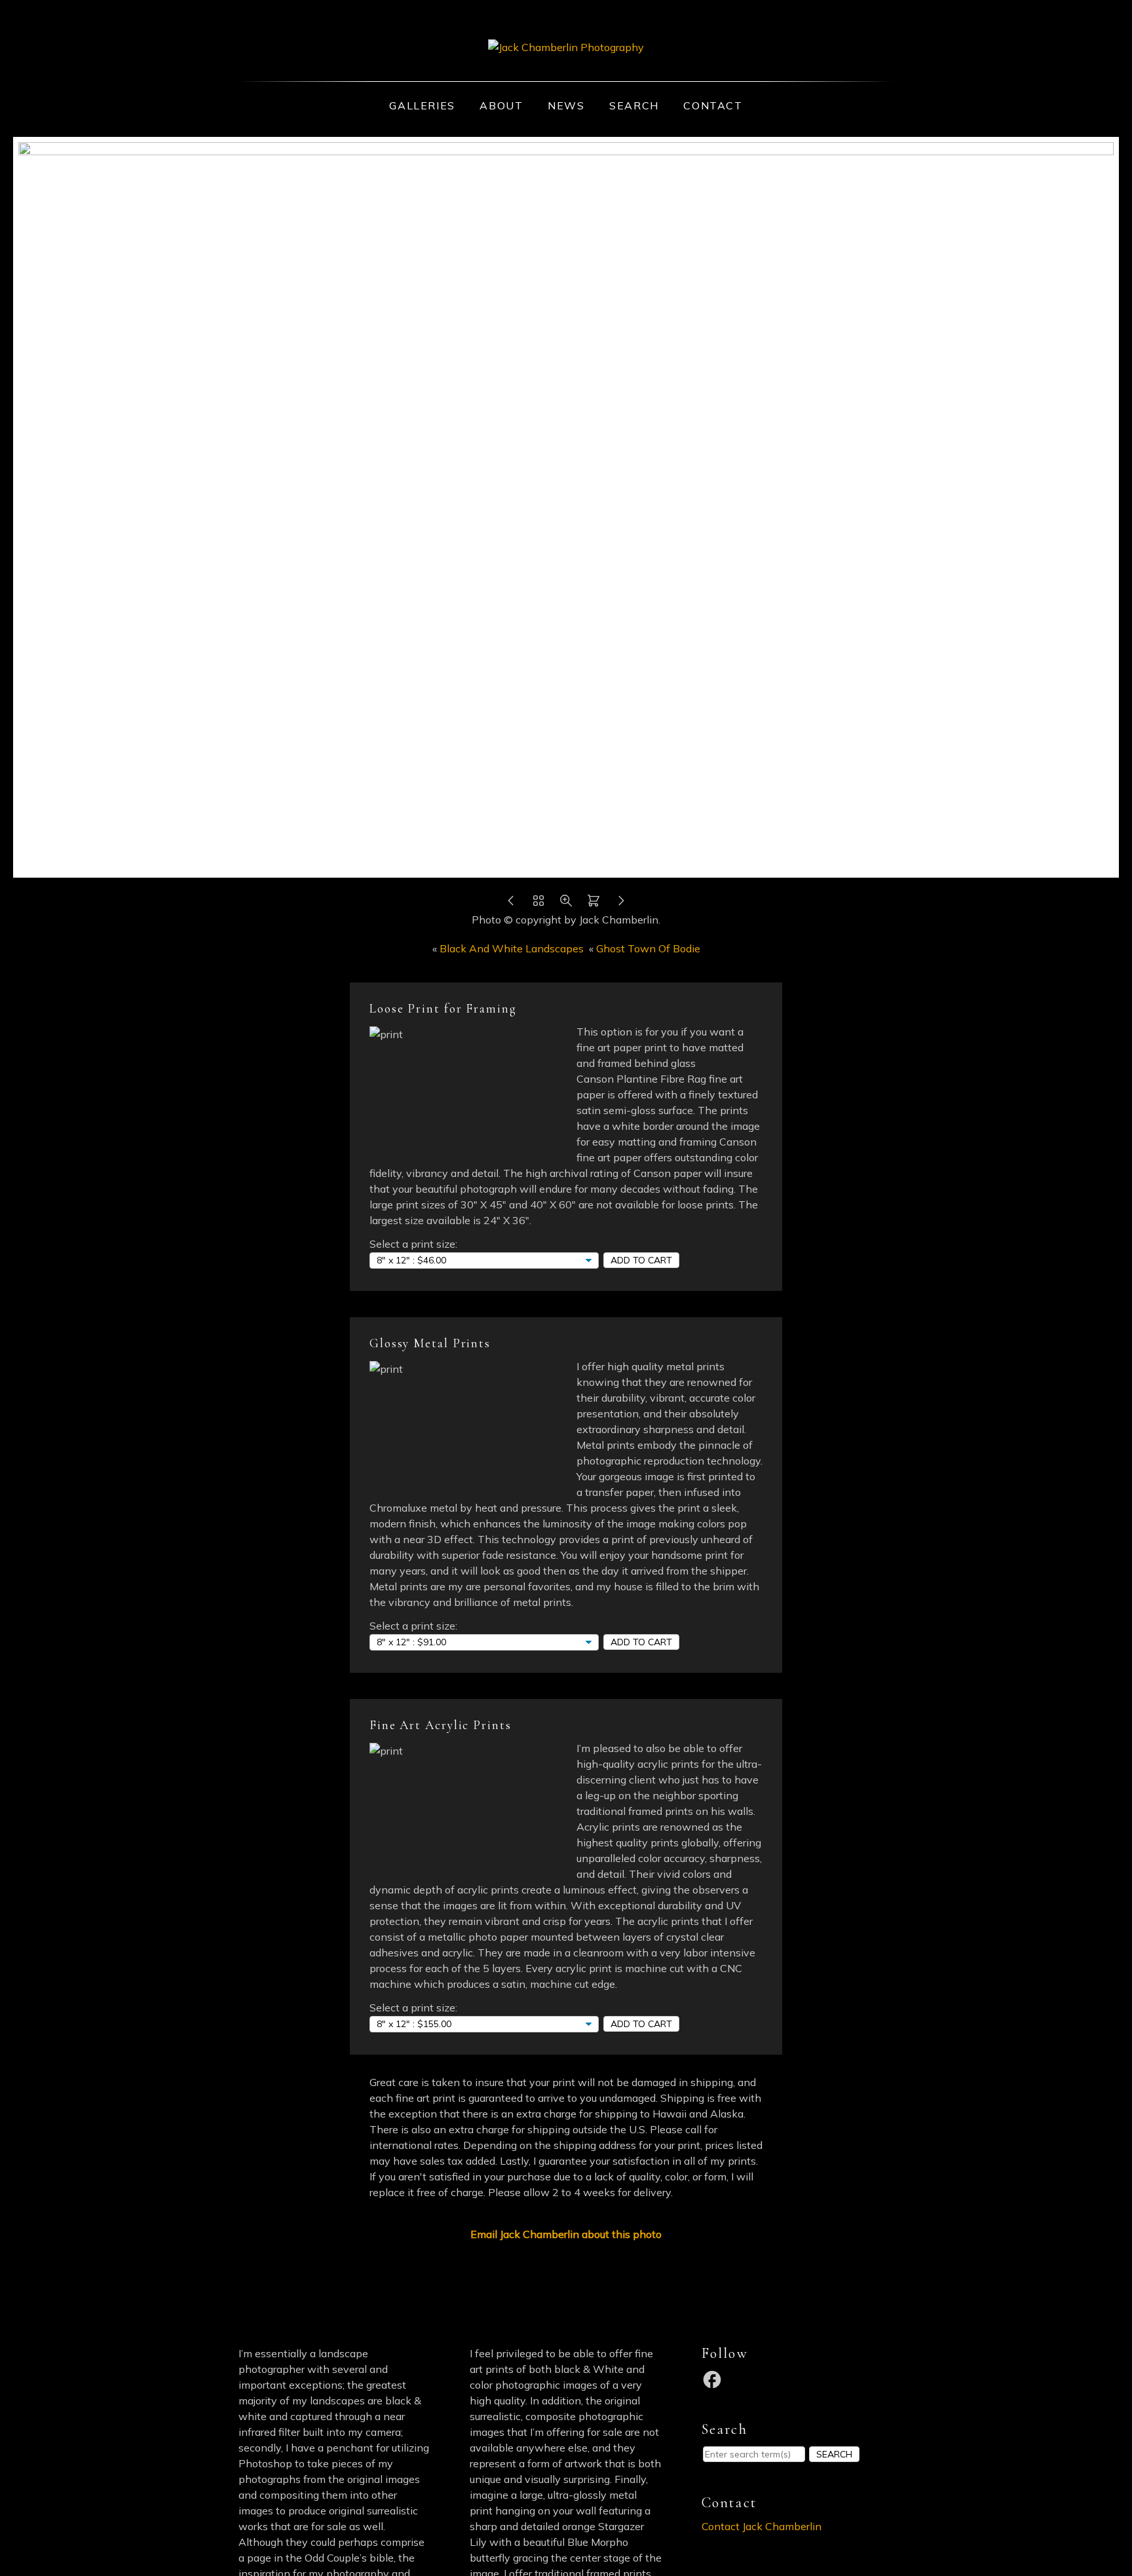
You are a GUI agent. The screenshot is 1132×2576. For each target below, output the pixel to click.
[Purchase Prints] (594, 904)
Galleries (422, 105)
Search (634, 105)
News (566, 105)
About (501, 105)
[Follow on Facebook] (714, 2378)
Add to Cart (641, 1260)
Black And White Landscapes (512, 948)
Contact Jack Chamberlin (762, 2526)
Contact (713, 105)
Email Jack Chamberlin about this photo (566, 2234)
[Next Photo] (621, 904)
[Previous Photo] (511, 904)
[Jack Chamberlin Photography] (566, 47)
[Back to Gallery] (538, 904)
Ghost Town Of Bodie (648, 948)
